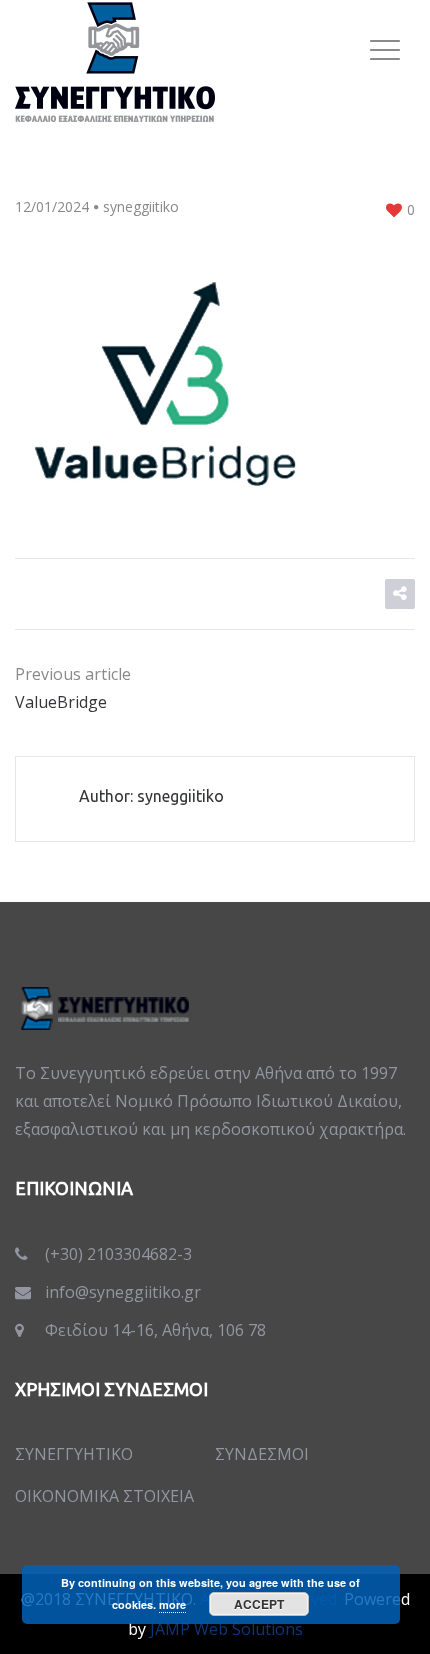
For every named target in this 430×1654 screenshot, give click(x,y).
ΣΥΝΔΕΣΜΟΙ (262, 1454)
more (172, 1604)
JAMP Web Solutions (226, 1629)
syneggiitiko (141, 206)
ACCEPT (259, 1604)
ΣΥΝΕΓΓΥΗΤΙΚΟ (74, 1454)
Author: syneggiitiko (151, 796)
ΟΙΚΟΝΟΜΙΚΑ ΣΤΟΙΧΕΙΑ (104, 1496)
